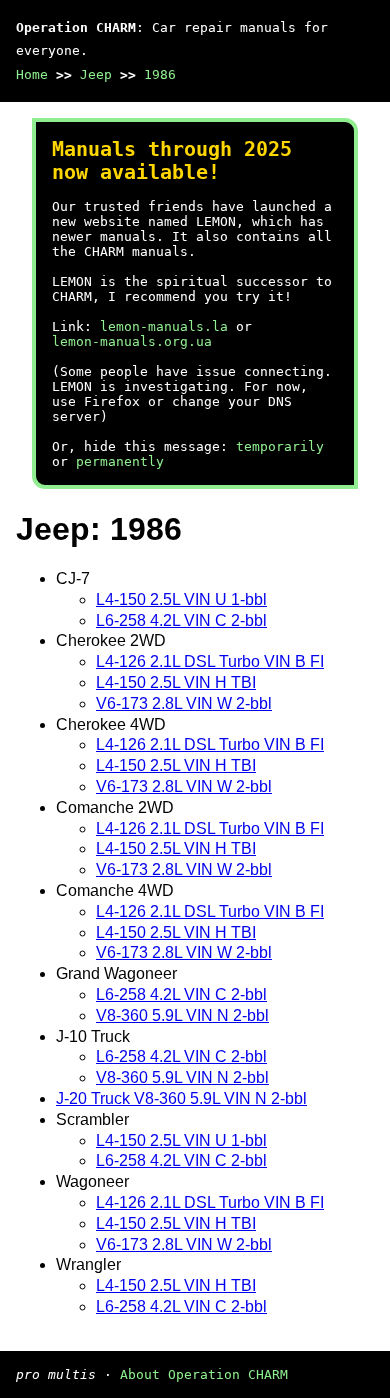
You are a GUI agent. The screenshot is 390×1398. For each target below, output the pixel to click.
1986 (160, 74)
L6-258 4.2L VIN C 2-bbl (181, 620)
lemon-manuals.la (164, 326)
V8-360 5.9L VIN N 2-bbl (182, 1015)
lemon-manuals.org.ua (132, 341)
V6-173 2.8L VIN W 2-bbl (184, 703)
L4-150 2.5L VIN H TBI (176, 682)
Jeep (96, 74)
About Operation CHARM (204, 1374)
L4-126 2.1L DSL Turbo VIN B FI (210, 661)
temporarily (280, 446)
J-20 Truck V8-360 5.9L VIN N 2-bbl (181, 1098)
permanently (120, 461)
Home (32, 74)
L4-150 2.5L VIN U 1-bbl (181, 599)
